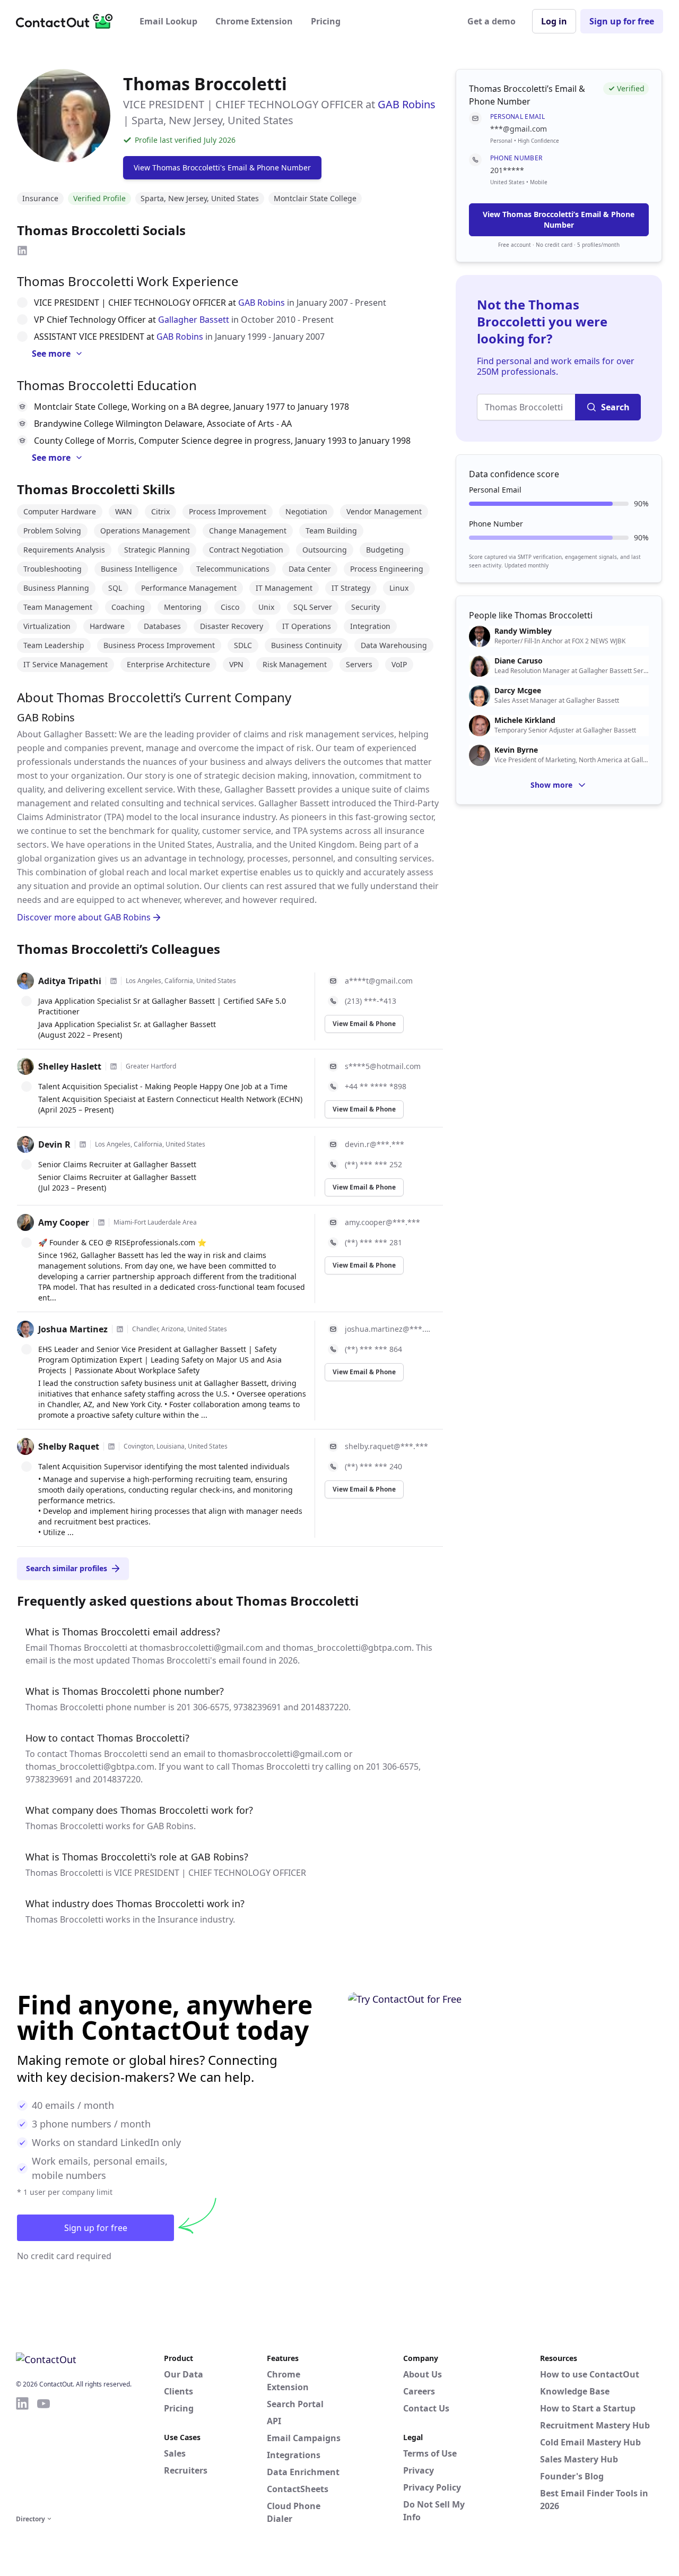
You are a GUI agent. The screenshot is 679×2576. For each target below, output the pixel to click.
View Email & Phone (364, 1024)
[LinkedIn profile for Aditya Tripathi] (114, 981)
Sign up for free (622, 21)
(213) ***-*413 (371, 1001)
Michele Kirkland (525, 720)
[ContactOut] (68, 21)
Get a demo (491, 21)
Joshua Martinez (73, 1329)
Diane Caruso (519, 661)
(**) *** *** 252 (373, 1164)
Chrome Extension (254, 21)
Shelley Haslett (70, 1066)
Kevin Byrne (516, 750)
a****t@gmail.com (379, 981)
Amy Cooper (64, 1222)
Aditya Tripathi (70, 981)
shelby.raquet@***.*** (386, 1446)
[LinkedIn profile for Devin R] (83, 1144)
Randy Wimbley (523, 631)
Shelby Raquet (69, 1446)
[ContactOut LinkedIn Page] (22, 2454)
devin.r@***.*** (375, 1144)
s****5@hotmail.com (383, 1066)
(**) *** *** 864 (373, 1349)
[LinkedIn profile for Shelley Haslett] (114, 1066)
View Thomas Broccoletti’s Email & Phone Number (559, 219)
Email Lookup (168, 21)
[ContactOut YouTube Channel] (43, 2454)
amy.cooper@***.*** (382, 1222)
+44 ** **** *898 (376, 1086)
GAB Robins (407, 104)
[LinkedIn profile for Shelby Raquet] (111, 1446)
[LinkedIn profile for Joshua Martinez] (120, 1329)
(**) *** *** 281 (373, 1242)
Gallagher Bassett (194, 320)
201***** (507, 170)
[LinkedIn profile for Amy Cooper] (101, 1222)
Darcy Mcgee (518, 691)
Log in (554, 21)
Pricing (326, 21)
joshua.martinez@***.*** (388, 1329)
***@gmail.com (519, 129)
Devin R (54, 1144)
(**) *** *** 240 (373, 1466)
